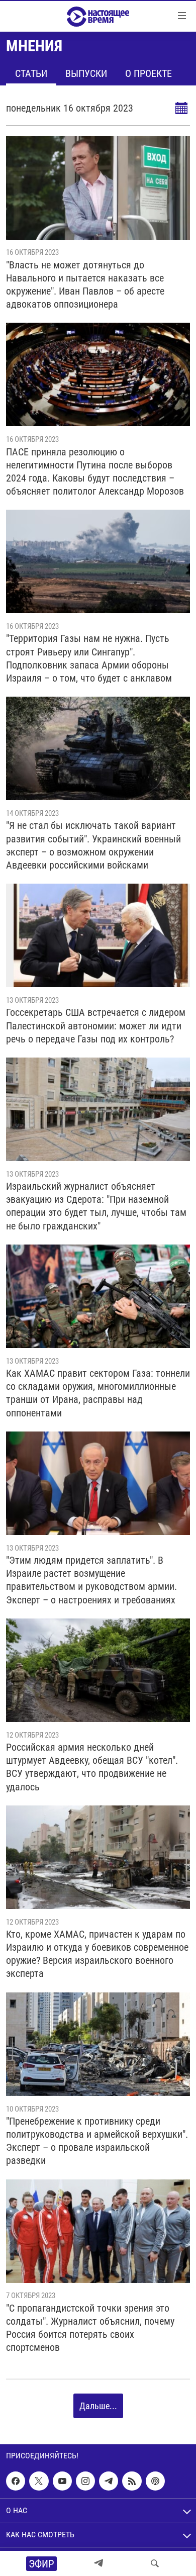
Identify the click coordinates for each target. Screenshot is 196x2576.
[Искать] (155, 2563)
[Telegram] (99, 2563)
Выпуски (86, 73)
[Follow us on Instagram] (85, 2481)
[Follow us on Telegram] (109, 2481)
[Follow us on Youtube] (62, 2481)
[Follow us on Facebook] (16, 2481)
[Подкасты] (155, 2481)
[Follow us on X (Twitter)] (39, 2481)
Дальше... (98, 2406)
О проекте (149, 73)
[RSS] (132, 2481)
